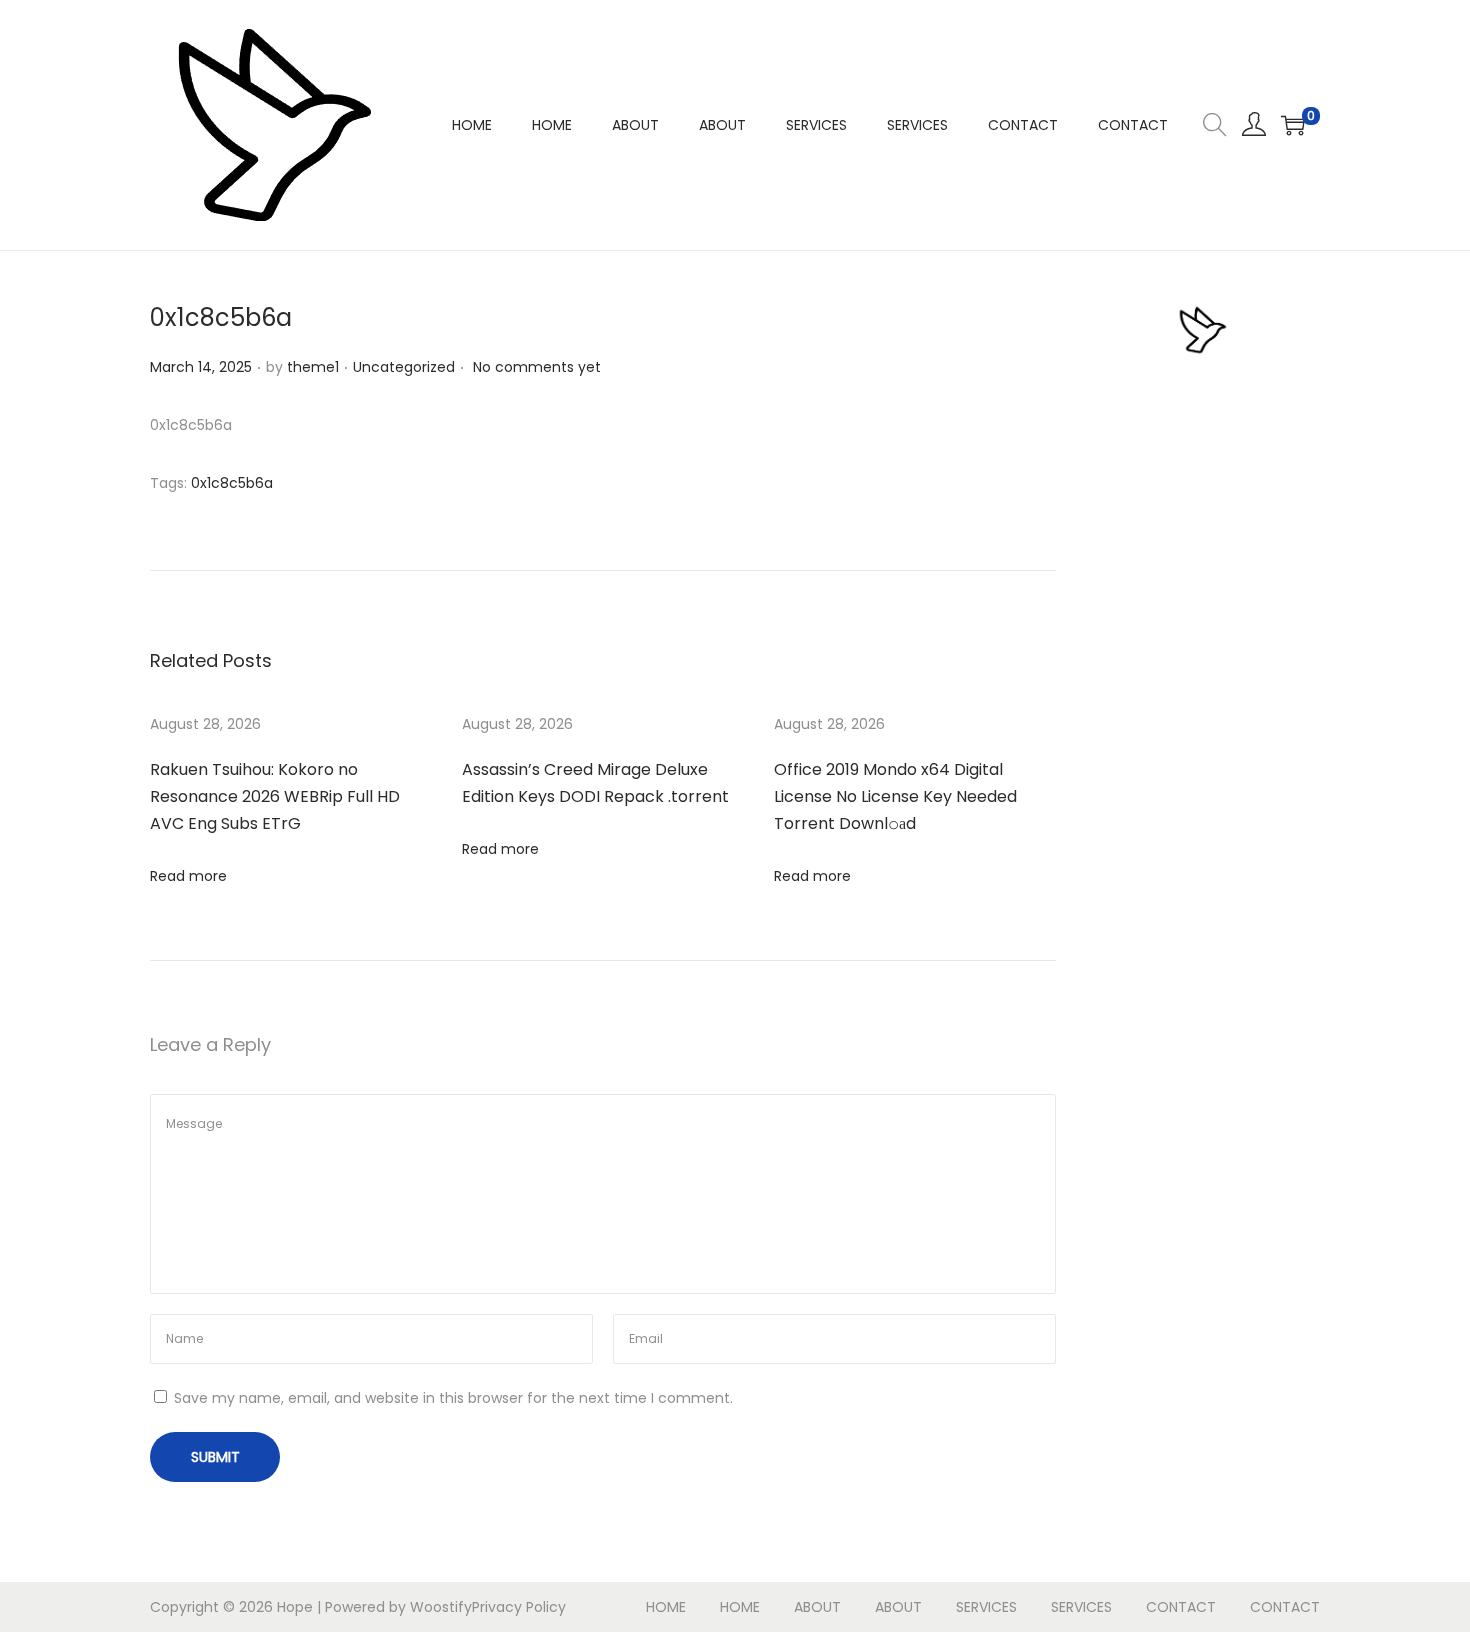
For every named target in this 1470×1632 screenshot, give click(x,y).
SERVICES (986, 1607)
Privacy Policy (519, 1607)
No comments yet (537, 367)
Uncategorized (404, 367)
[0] (1293, 125)
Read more (188, 876)
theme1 (313, 367)
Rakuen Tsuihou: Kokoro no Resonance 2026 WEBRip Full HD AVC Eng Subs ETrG (275, 796)
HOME (666, 1607)
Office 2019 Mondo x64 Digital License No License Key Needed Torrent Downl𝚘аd (895, 796)
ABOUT (817, 1607)
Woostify (441, 1607)
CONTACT (1181, 1607)
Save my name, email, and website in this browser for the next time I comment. (453, 1398)
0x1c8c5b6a (232, 483)
